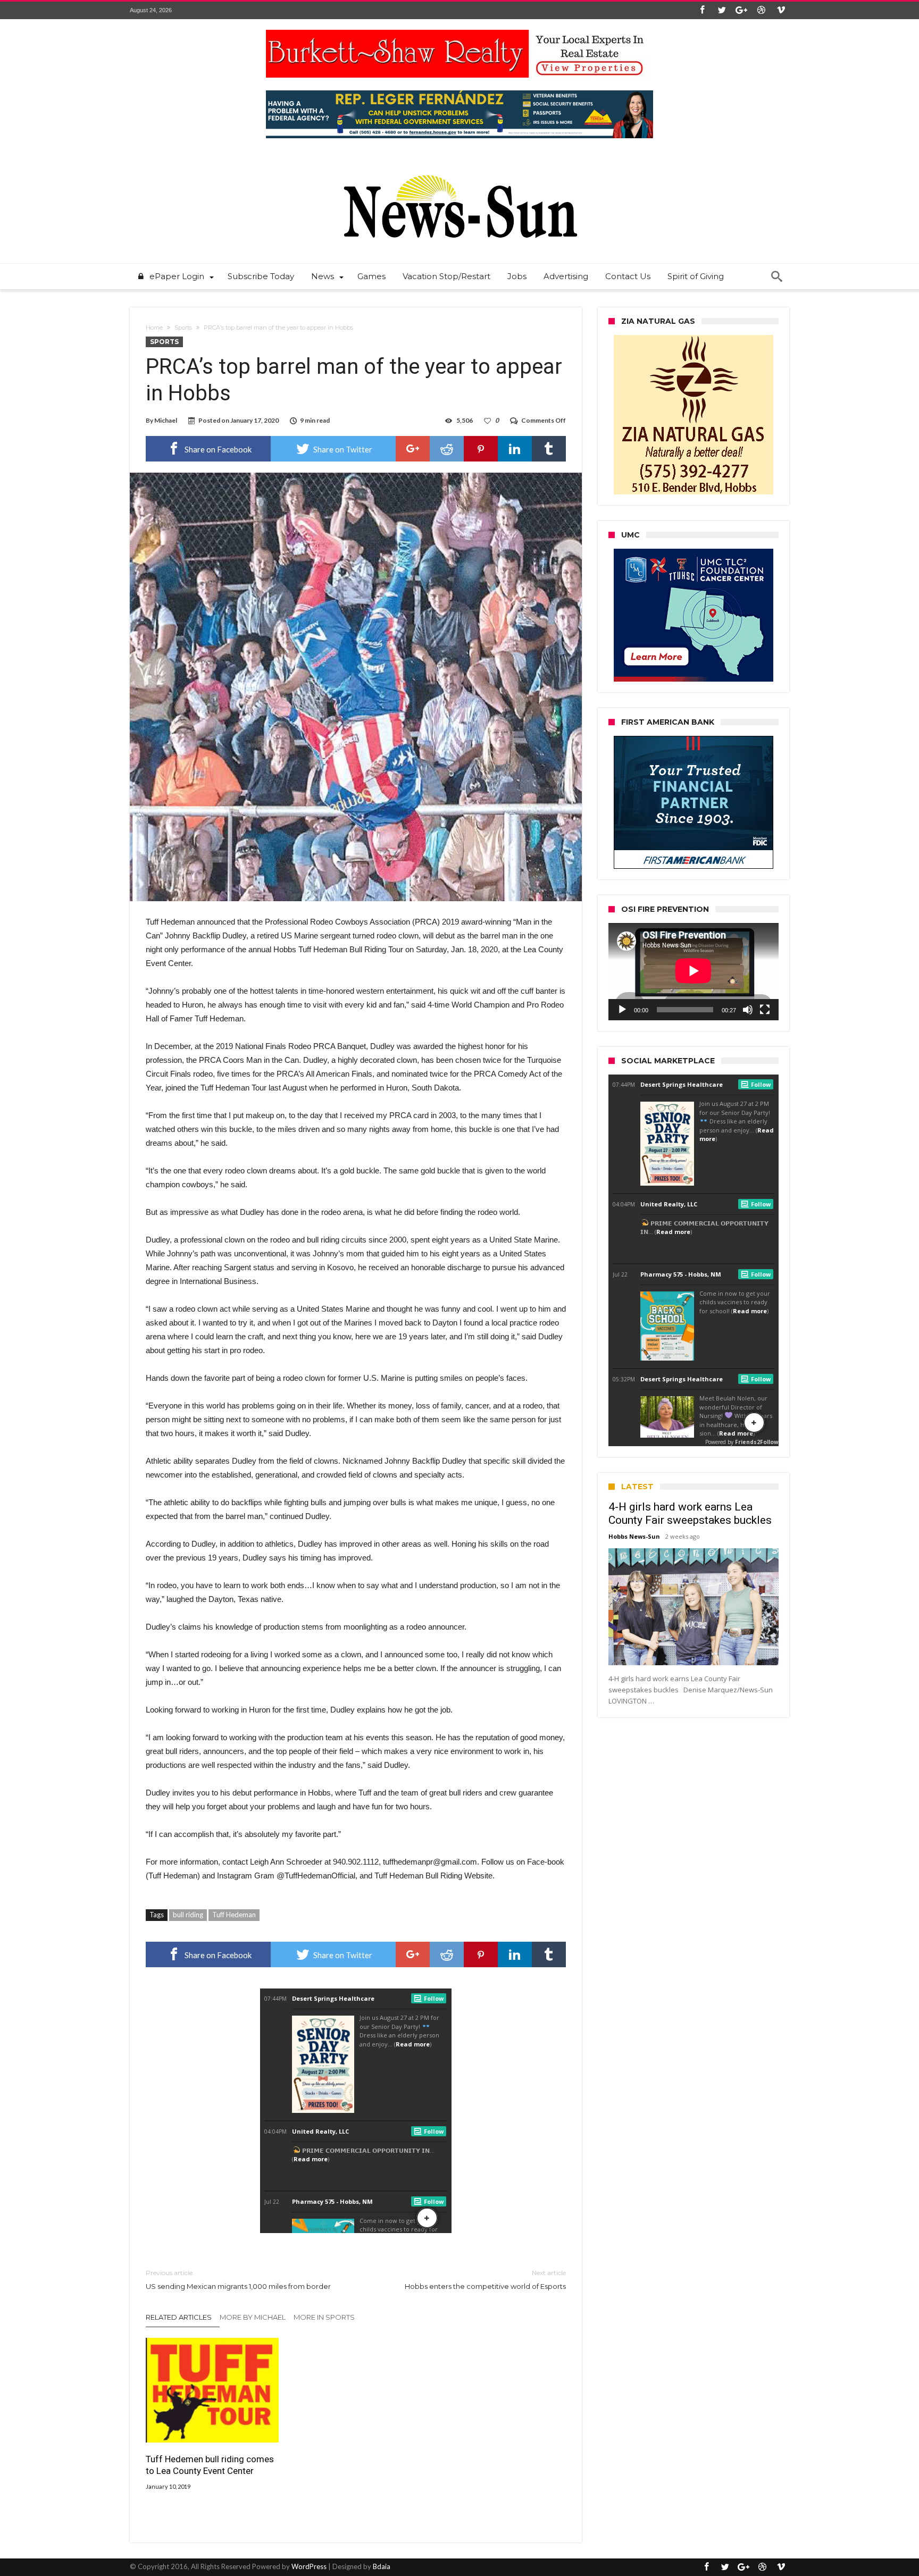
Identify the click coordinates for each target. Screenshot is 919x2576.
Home (154, 328)
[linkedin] (515, 449)
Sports (183, 328)
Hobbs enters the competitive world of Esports (485, 2280)
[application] (694, 971)
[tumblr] (549, 449)
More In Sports (324, 2317)
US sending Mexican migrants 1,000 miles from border (238, 2280)
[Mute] (748, 1010)
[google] (413, 449)
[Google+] (741, 10)
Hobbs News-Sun (634, 1536)
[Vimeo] (781, 10)
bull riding (188, 1915)
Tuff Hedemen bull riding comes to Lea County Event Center (210, 2465)
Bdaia (382, 2566)
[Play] (622, 1010)
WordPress (309, 2566)
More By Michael (253, 2317)
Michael (166, 420)
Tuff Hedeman (234, 1915)
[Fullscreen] (765, 1010)
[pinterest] (481, 449)
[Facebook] (702, 10)
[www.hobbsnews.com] (459, 167)
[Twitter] (722, 10)
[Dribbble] (761, 10)
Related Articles (179, 2317)
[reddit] (447, 449)
